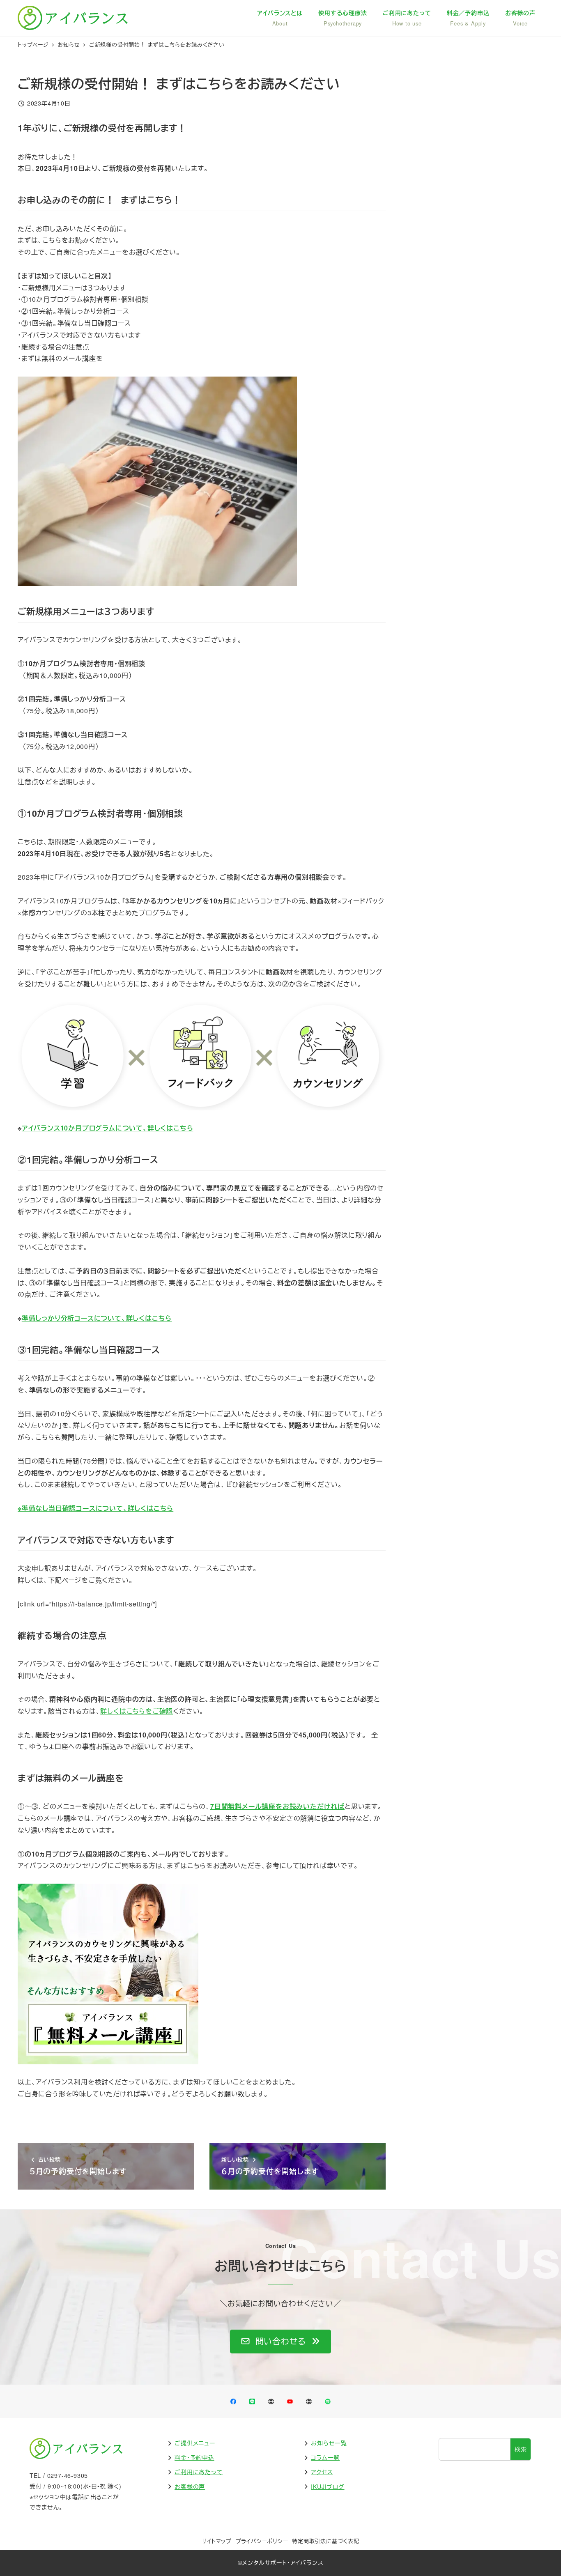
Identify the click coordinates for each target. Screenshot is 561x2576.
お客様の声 (190, 2486)
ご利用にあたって (199, 2472)
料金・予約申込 (194, 2457)
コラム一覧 (325, 2457)
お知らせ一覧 (329, 2443)
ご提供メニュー (195, 2443)
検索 (521, 2449)
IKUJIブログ (328, 2486)
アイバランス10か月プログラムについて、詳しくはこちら (108, 1128)
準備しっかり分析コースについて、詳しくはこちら (97, 1318)
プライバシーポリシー (262, 2541)
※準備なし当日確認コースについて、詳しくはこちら (95, 1508)
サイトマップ (217, 2541)
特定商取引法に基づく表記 (326, 2541)
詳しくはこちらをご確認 (137, 1711)
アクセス (322, 2472)
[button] (280, 2342)
